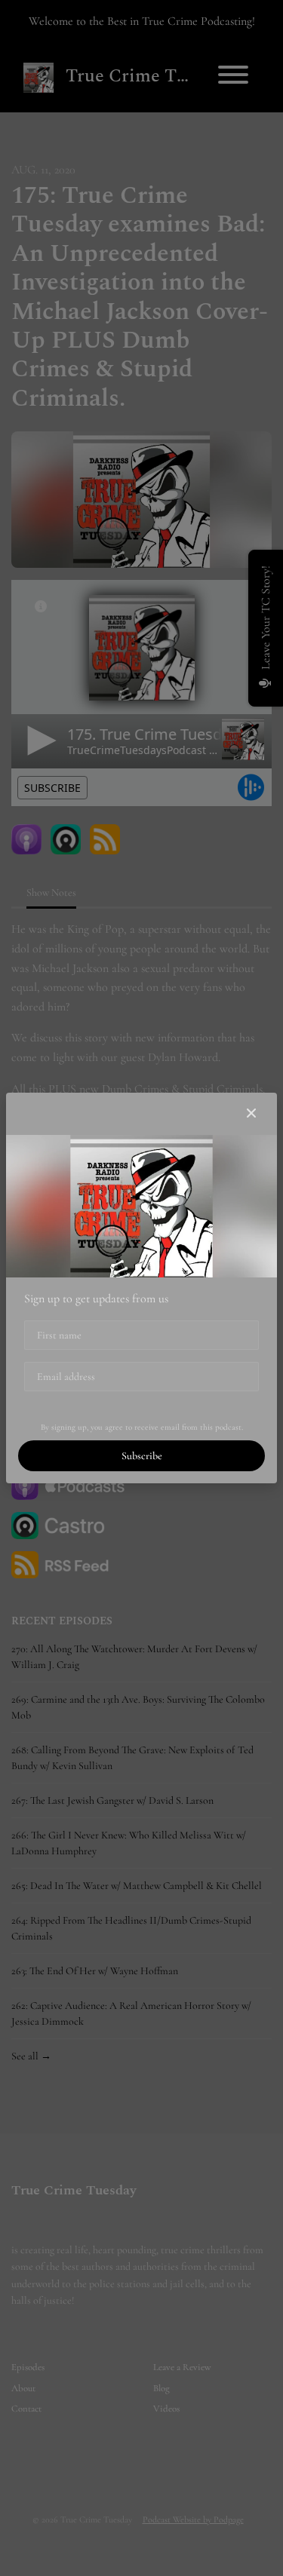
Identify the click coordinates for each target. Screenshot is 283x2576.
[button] (251, 1114)
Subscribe (142, 1456)
